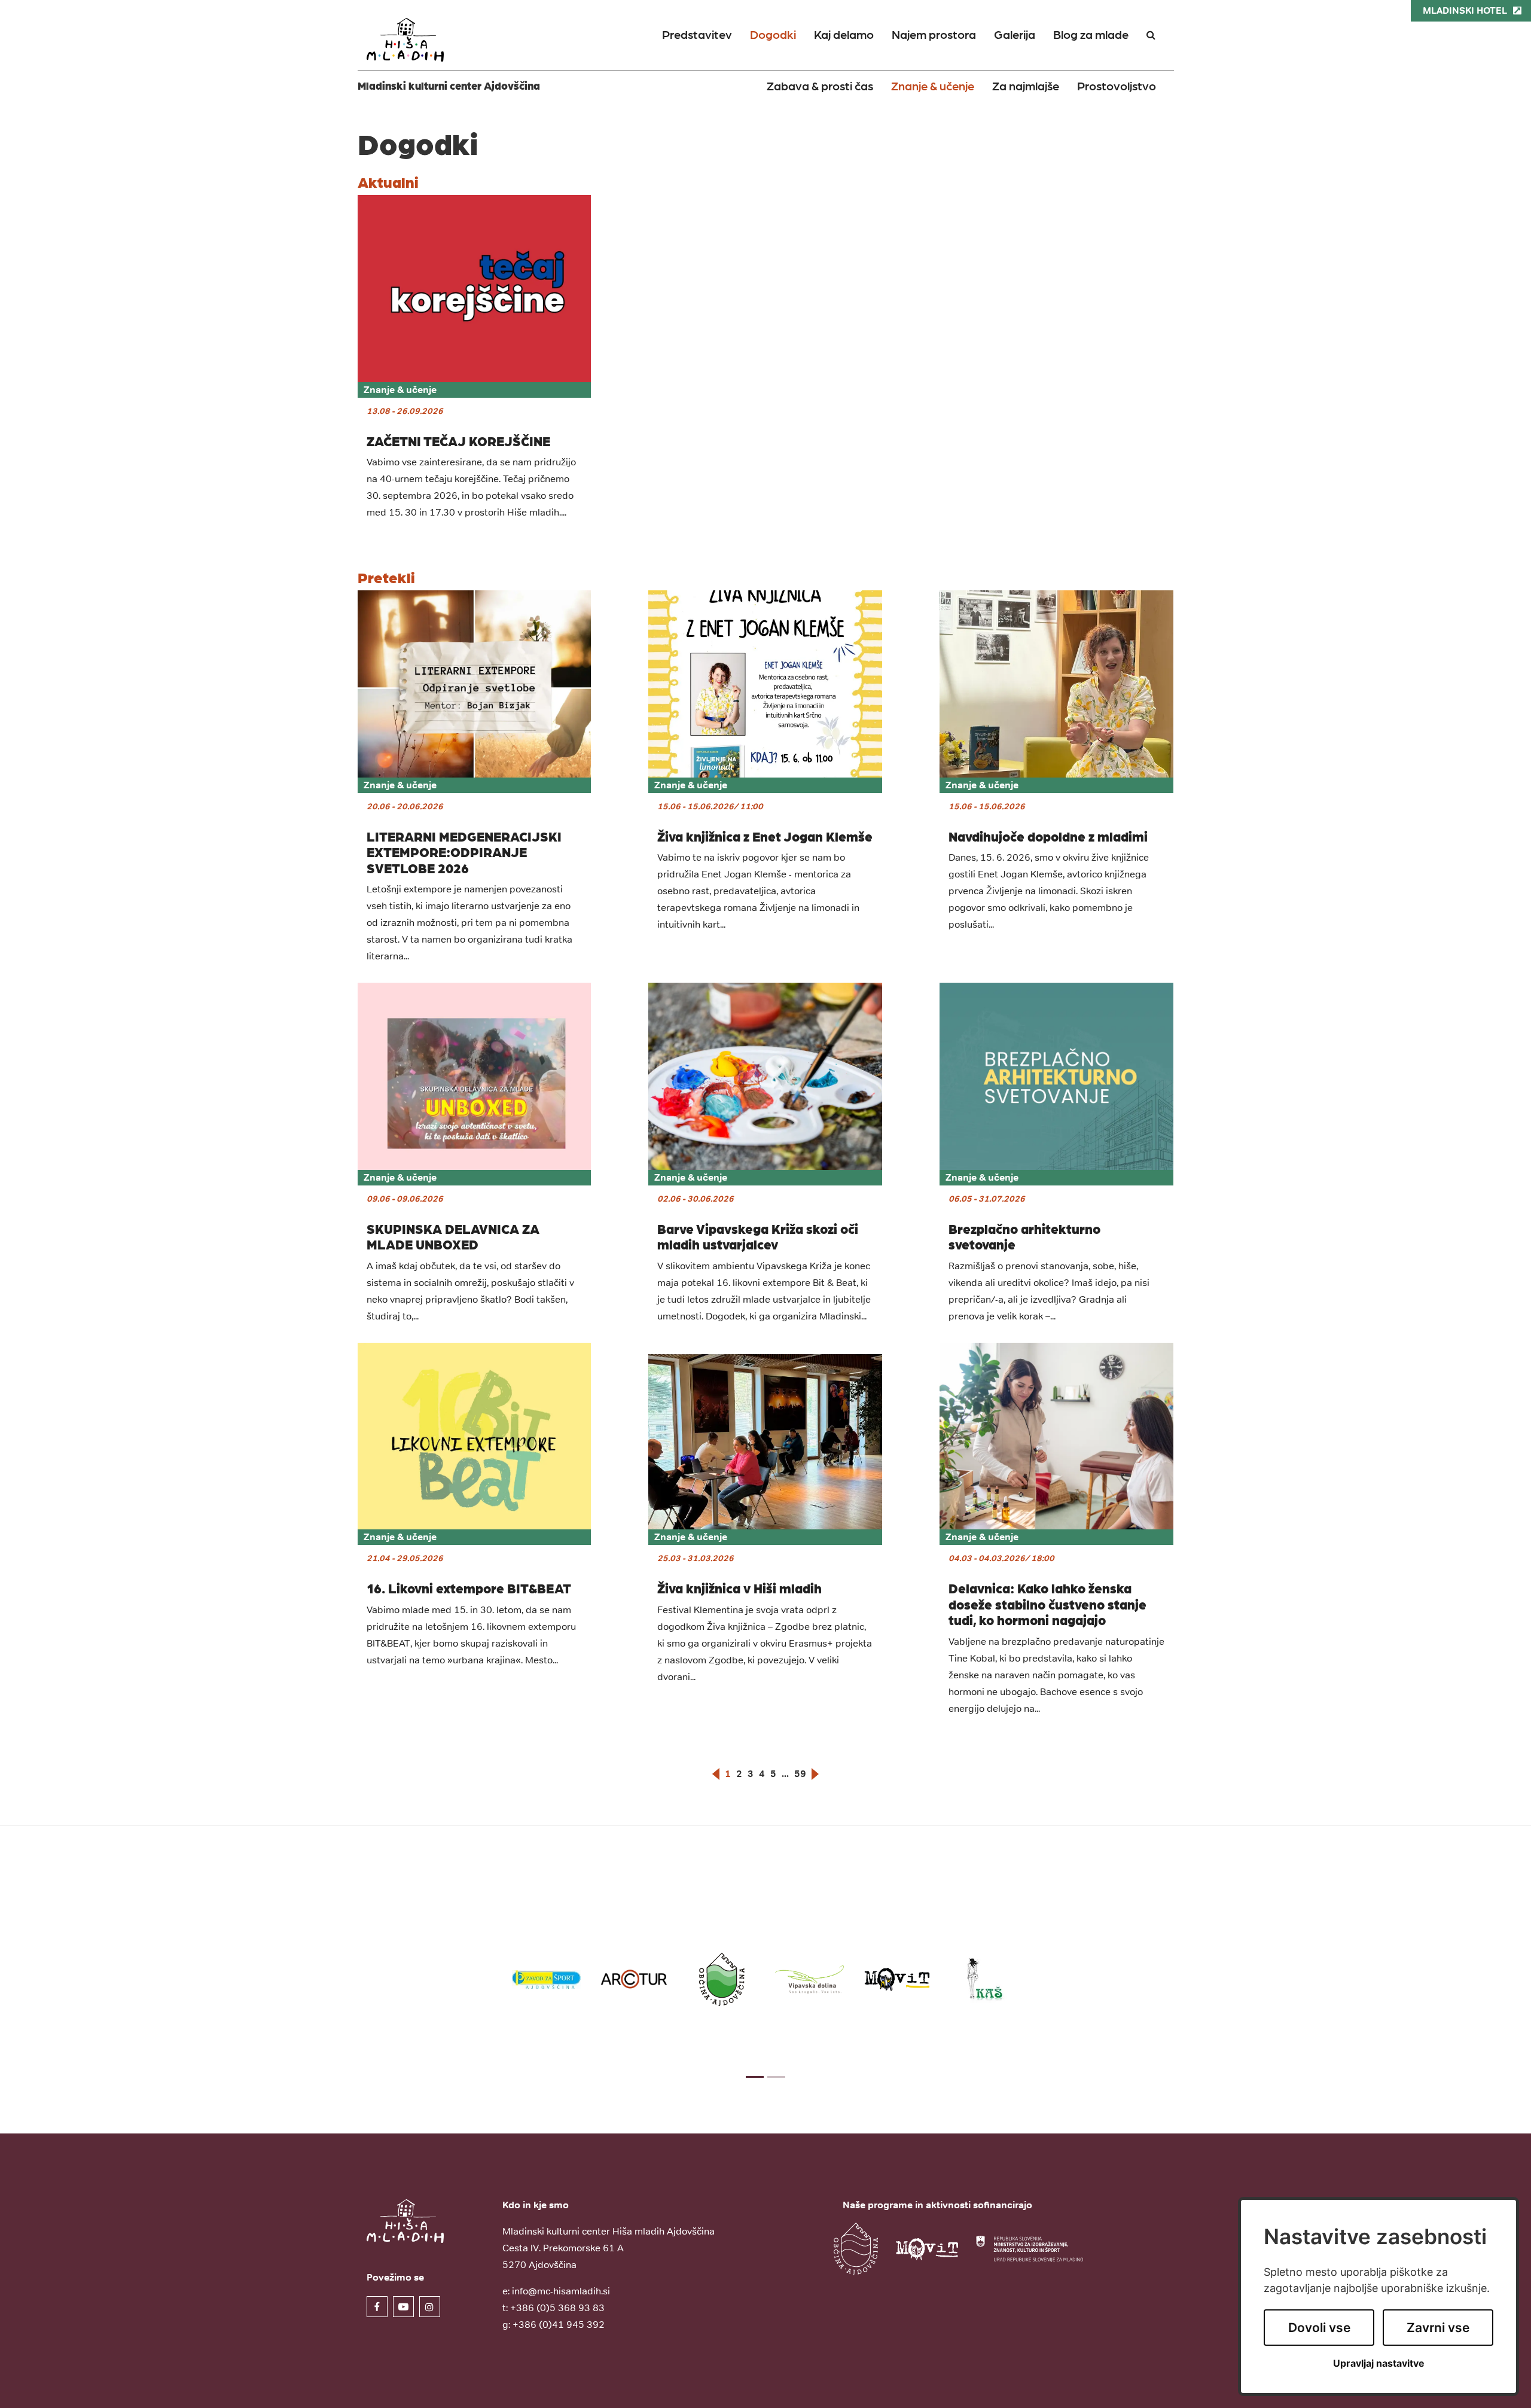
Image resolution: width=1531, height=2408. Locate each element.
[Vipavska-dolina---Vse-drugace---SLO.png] (809, 1979)
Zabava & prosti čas (820, 86)
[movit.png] (897, 1979)
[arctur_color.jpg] (634, 1980)
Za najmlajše (1026, 86)
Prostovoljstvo (1117, 86)
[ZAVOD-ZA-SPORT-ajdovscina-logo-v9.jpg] (546, 1980)
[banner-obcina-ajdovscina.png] (722, 1980)
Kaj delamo (844, 34)
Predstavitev (697, 34)
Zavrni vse (1438, 2328)
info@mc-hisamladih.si (561, 2291)
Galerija (1015, 34)
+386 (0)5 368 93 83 (557, 2308)
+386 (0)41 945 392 (559, 2324)
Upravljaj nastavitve (1379, 2363)
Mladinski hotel (1465, 10)
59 (800, 1774)
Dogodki (773, 34)
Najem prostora (934, 34)
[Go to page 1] (755, 2077)
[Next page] (815, 1774)
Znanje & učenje (933, 86)
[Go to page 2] (776, 2077)
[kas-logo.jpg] (985, 1979)
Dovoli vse (1319, 2328)
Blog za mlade (1091, 34)
